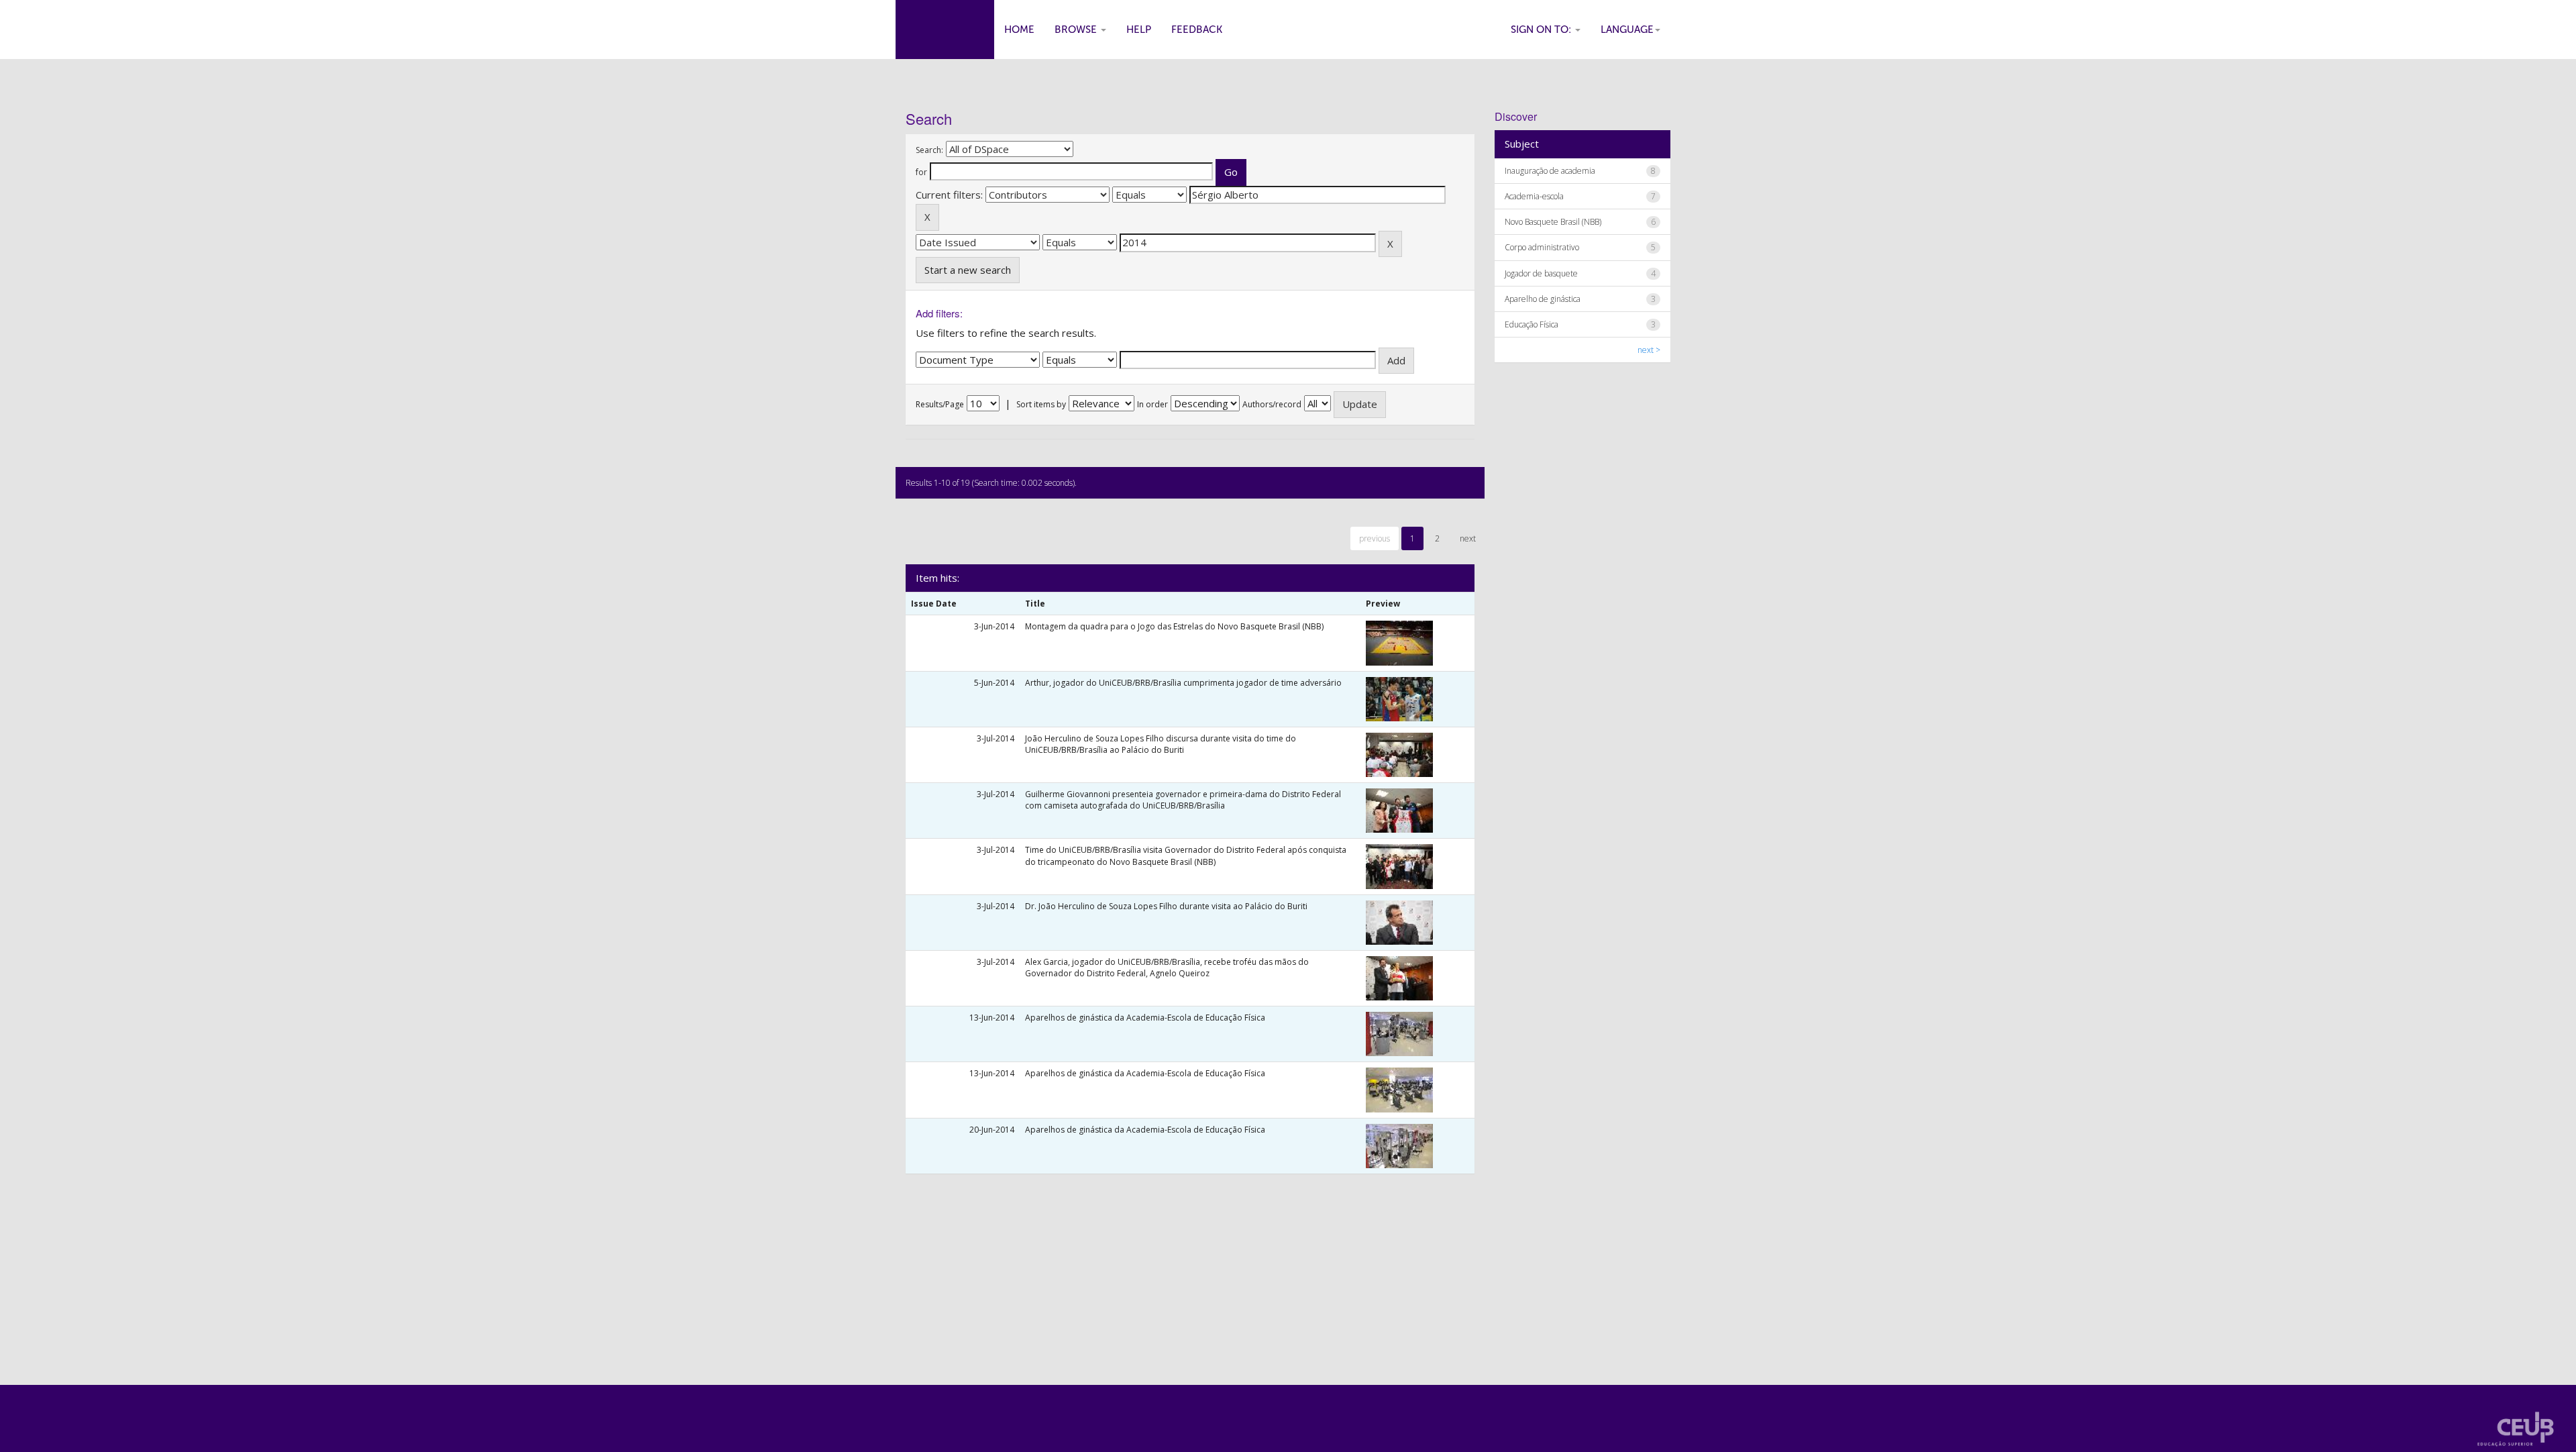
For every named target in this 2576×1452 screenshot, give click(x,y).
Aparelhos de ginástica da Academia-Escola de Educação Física (1145, 1018)
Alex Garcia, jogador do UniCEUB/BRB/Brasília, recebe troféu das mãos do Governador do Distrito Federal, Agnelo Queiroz (1167, 968)
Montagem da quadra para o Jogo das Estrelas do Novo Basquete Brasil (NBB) (1174, 626)
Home (1019, 30)
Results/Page (940, 404)
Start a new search (968, 270)
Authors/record (1272, 404)
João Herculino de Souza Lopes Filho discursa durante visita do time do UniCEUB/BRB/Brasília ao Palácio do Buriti (1161, 744)
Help (1139, 30)
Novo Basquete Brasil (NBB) (1553, 222)
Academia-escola (1534, 196)
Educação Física (1532, 324)
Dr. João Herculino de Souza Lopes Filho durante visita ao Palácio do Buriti (1166, 906)
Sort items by (1041, 404)
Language (1627, 30)
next (1468, 538)
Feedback (1197, 30)
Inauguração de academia (1550, 171)
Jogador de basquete (1541, 273)
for (921, 172)
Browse (1077, 30)
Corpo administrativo (1542, 247)
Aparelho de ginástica (1543, 299)
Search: (929, 150)
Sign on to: (1542, 30)
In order (1152, 404)
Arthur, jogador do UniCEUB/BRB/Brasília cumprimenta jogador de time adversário (1183, 683)
